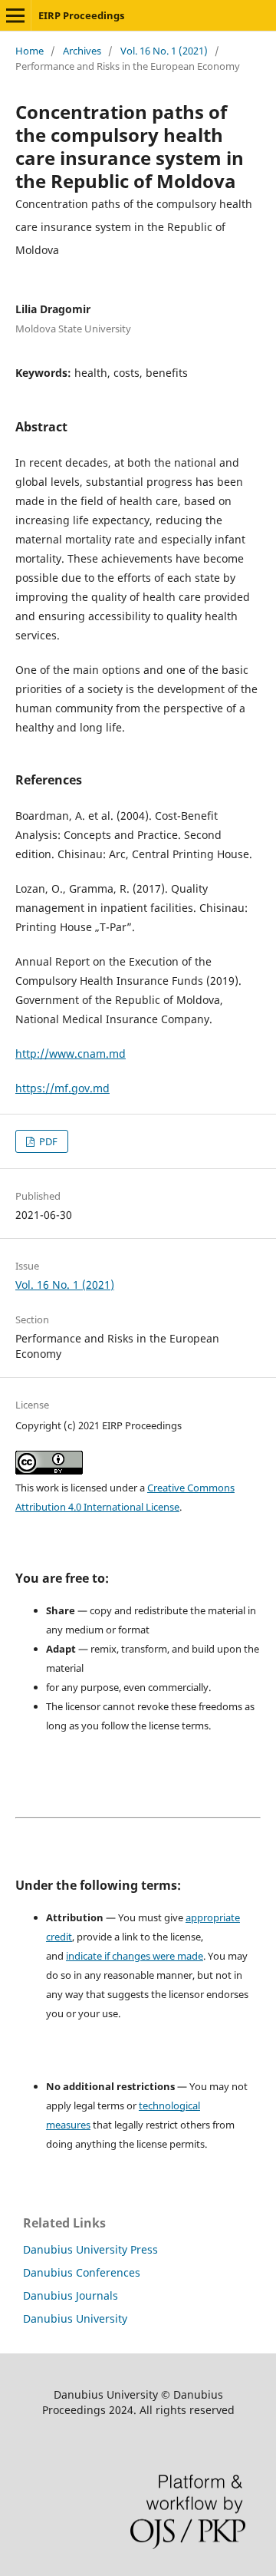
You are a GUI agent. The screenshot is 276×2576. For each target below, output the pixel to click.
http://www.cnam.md (71, 1054)
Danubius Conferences (82, 2272)
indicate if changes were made (135, 1956)
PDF (47, 1141)
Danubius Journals (71, 2295)
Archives (82, 51)
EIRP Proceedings (81, 15)
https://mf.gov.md (62, 1088)
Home (30, 51)
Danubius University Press (90, 2249)
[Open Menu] (15, 15)
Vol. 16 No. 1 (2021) (164, 51)
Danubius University (75, 2318)
